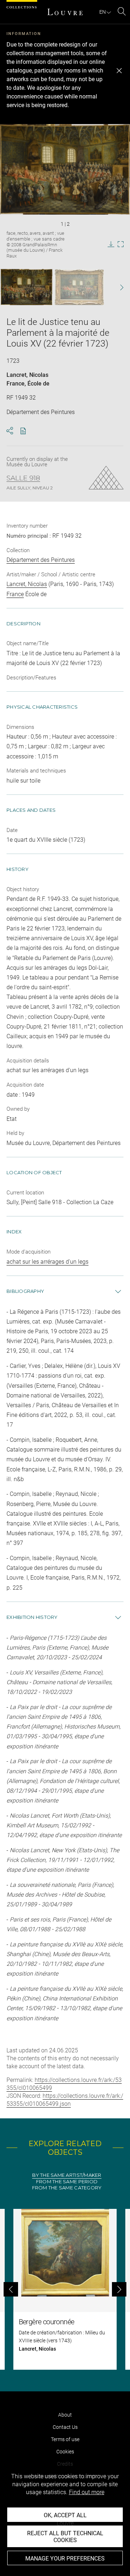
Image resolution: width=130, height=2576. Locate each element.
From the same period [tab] (67, 2182)
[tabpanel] (65, 2289)
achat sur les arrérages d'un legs (47, 1262)
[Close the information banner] (119, 71)
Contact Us (65, 2427)
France (16, 384)
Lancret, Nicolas (27, 375)
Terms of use (65, 2439)
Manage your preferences (65, 2559)
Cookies (65, 2452)
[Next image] (118, 287)
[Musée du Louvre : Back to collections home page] (65, 12)
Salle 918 (23, 478)
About (65, 2415)
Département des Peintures (41, 560)
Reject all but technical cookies (65, 2537)
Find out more (87, 2492)
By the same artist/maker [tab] (67, 2175)
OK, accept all (65, 2515)
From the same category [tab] (67, 2188)
